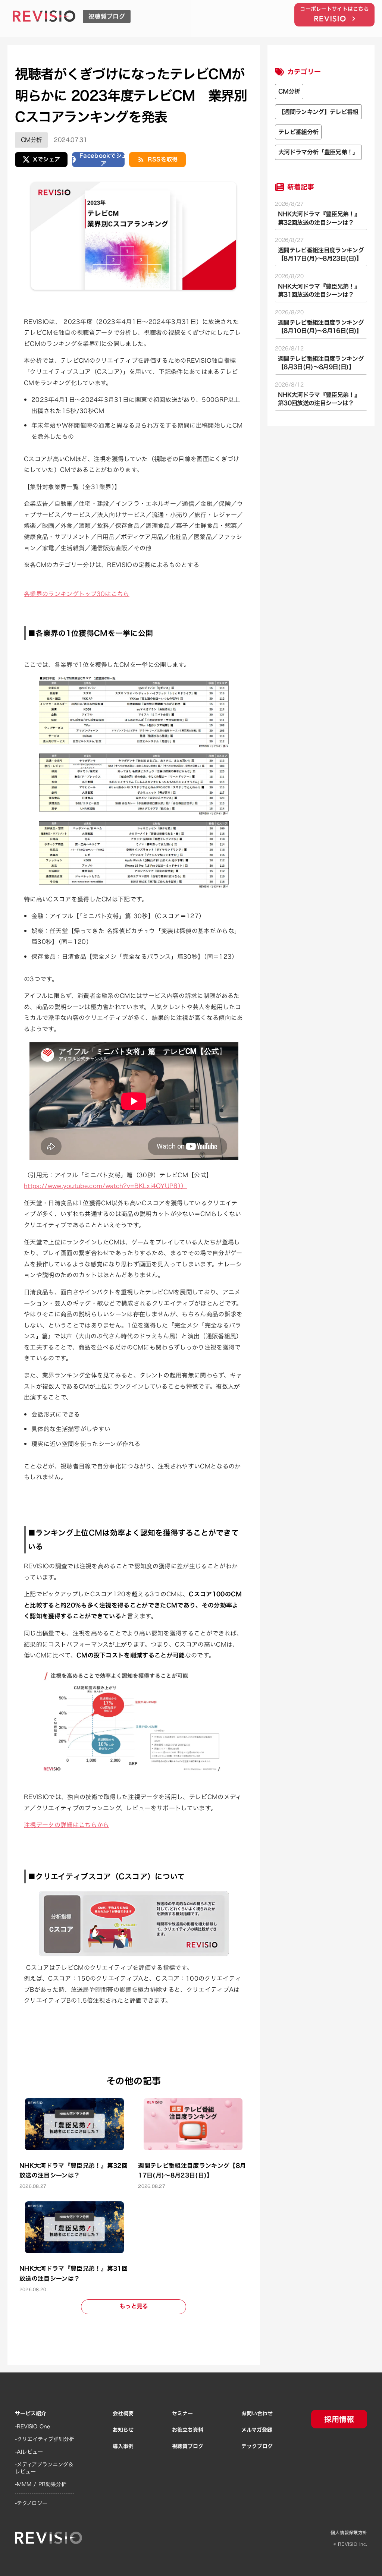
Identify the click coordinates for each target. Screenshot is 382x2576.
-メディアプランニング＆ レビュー (44, 2468)
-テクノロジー (31, 2503)
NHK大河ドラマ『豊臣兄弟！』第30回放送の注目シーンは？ (319, 399)
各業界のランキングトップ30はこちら (77, 594)
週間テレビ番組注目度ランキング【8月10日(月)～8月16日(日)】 (321, 327)
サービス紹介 (31, 2413)
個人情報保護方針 (349, 2533)
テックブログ (257, 2446)
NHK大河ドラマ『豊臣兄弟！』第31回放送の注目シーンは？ (319, 291)
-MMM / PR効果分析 (41, 2484)
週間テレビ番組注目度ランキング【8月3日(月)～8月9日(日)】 (321, 363)
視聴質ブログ (188, 2446)
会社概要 (123, 2413)
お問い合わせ (257, 2413)
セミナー (182, 2413)
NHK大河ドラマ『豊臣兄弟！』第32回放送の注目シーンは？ (319, 218)
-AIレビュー (29, 2452)
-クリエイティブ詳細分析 (45, 2439)
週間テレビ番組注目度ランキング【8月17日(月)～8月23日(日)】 (321, 254)
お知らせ (123, 2430)
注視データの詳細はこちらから (66, 1825)
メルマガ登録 (257, 2430)
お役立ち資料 (188, 2430)
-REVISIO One (32, 2427)
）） (105, 1186)
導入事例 (123, 2446)
